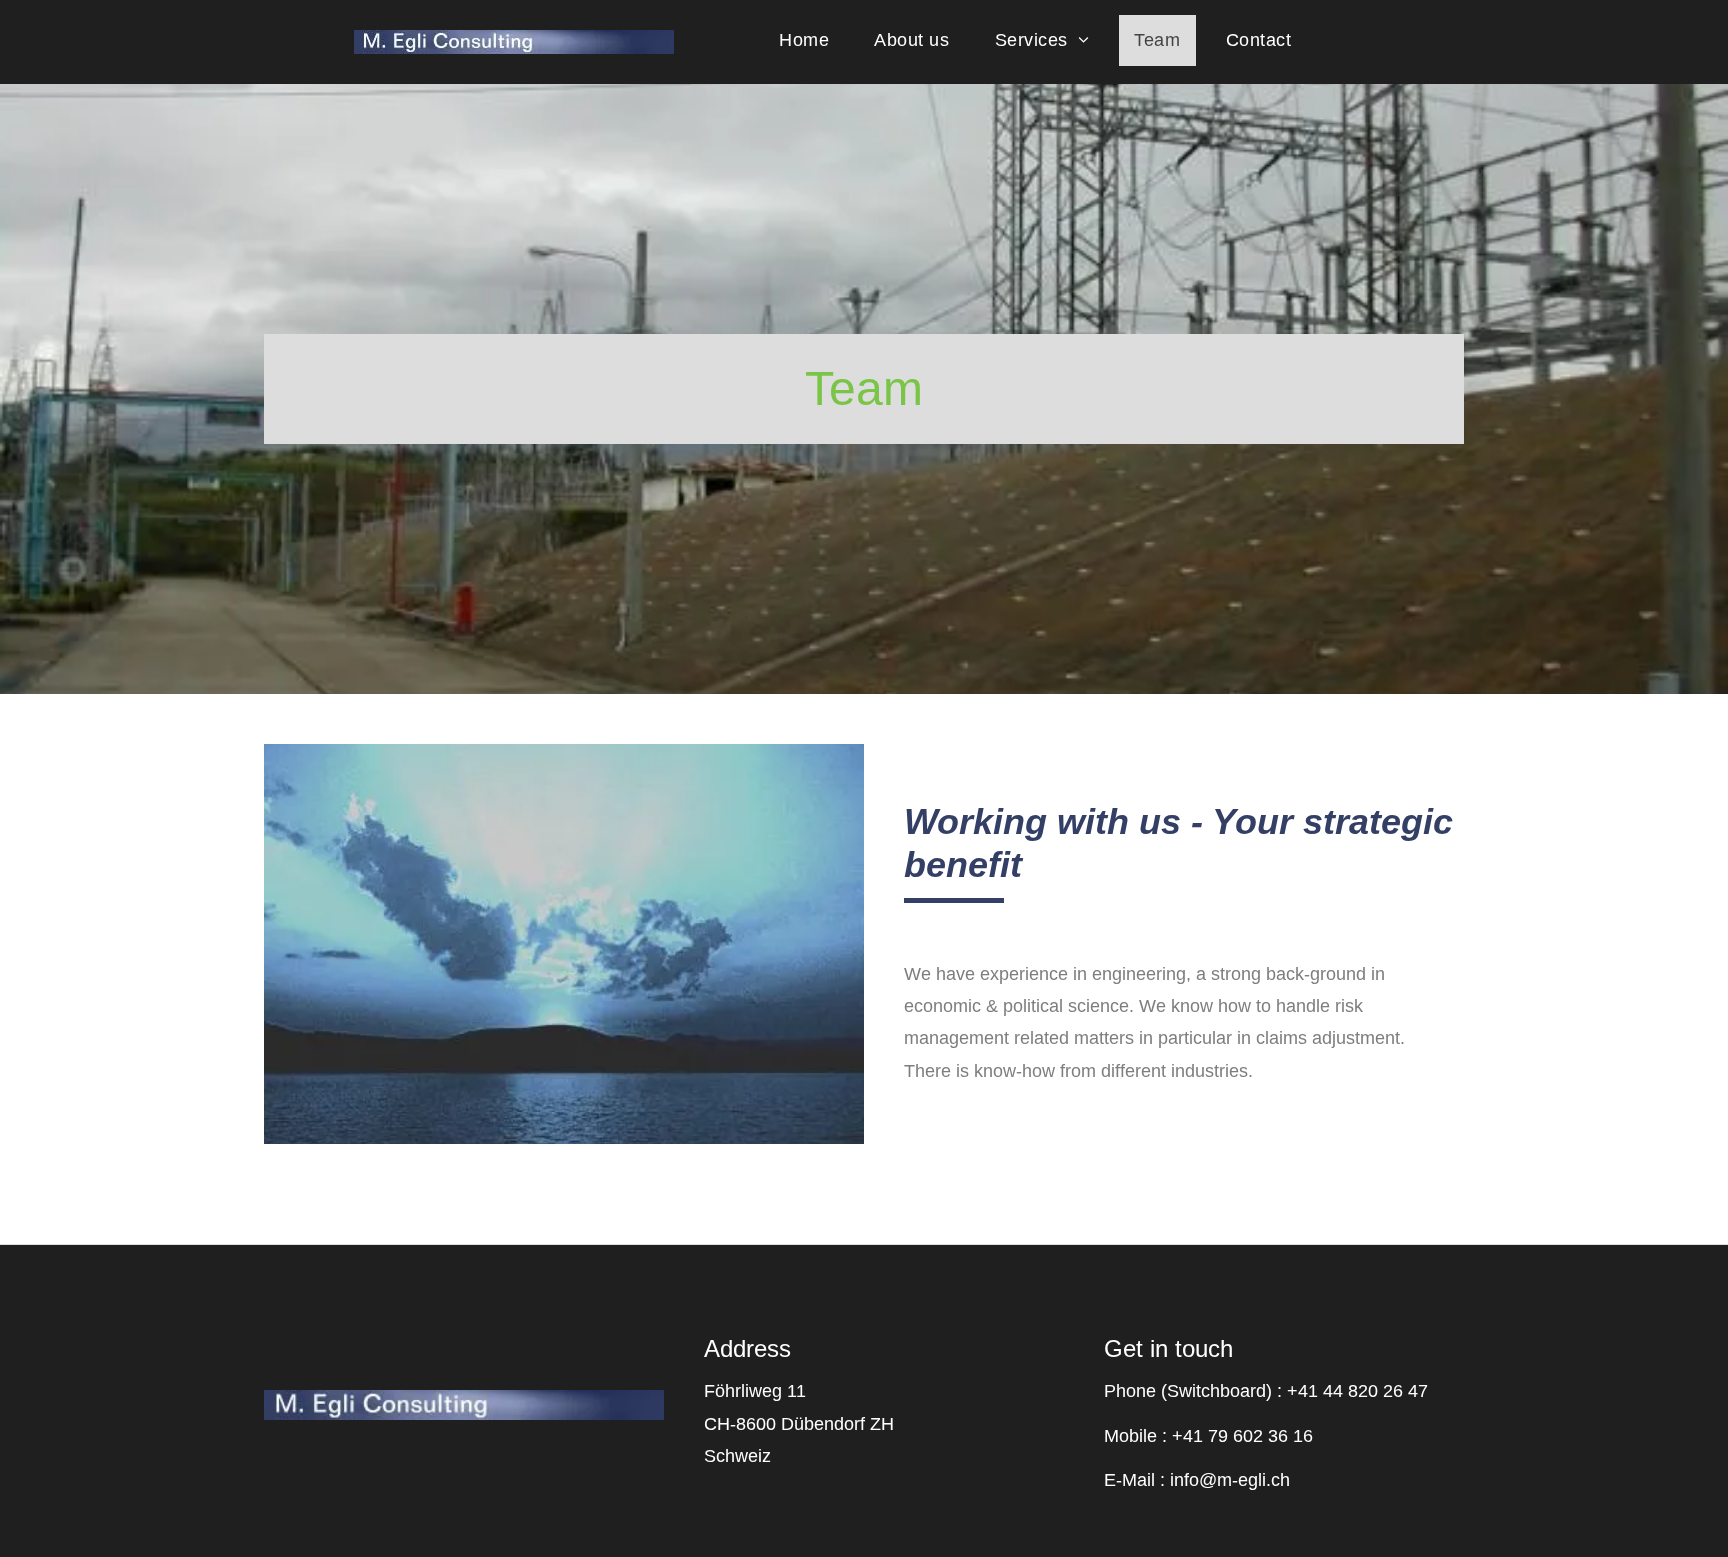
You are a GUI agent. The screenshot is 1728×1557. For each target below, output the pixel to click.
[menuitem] (811, 40)
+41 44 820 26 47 (1357, 1391)
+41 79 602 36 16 (1242, 1436)
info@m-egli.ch (1230, 1480)
